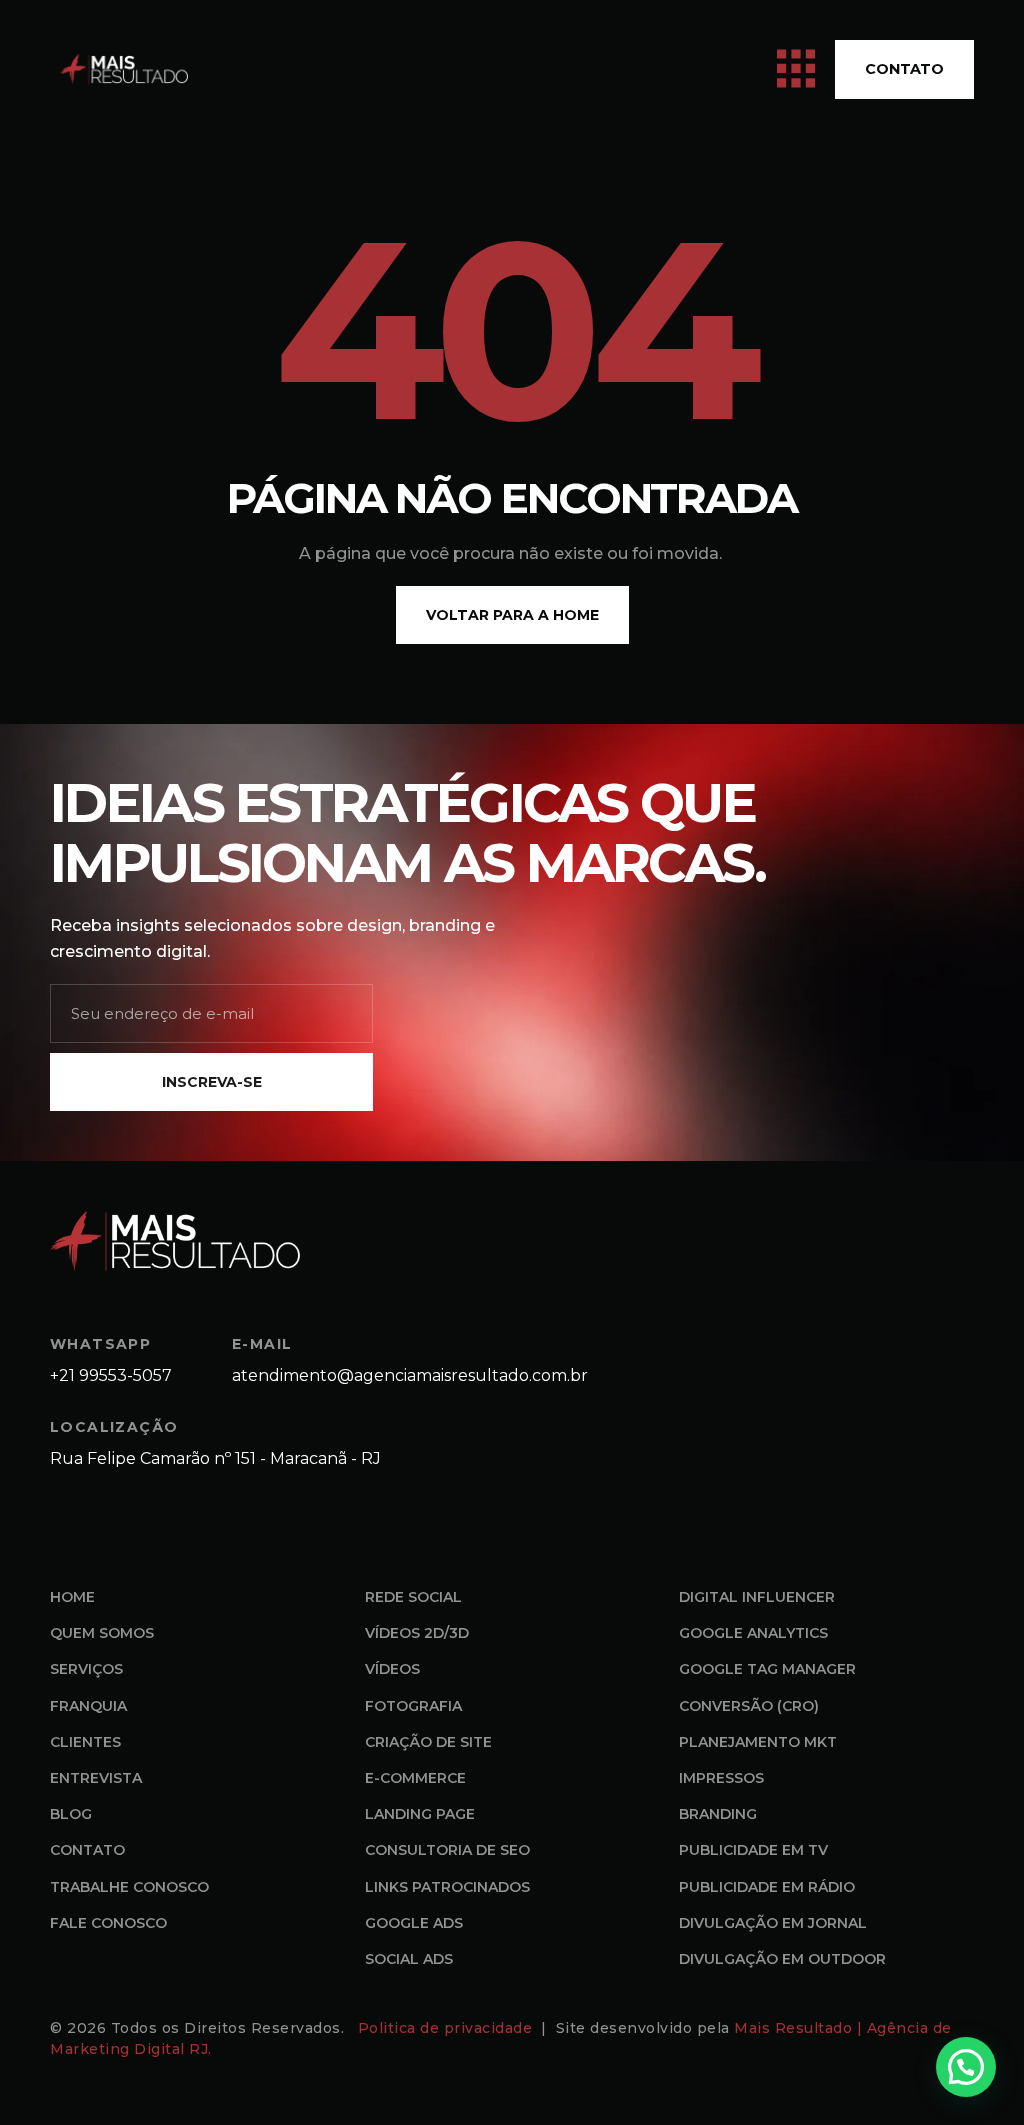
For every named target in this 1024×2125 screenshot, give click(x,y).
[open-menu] (796, 69)
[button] (966, 2067)
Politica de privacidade (447, 2028)
